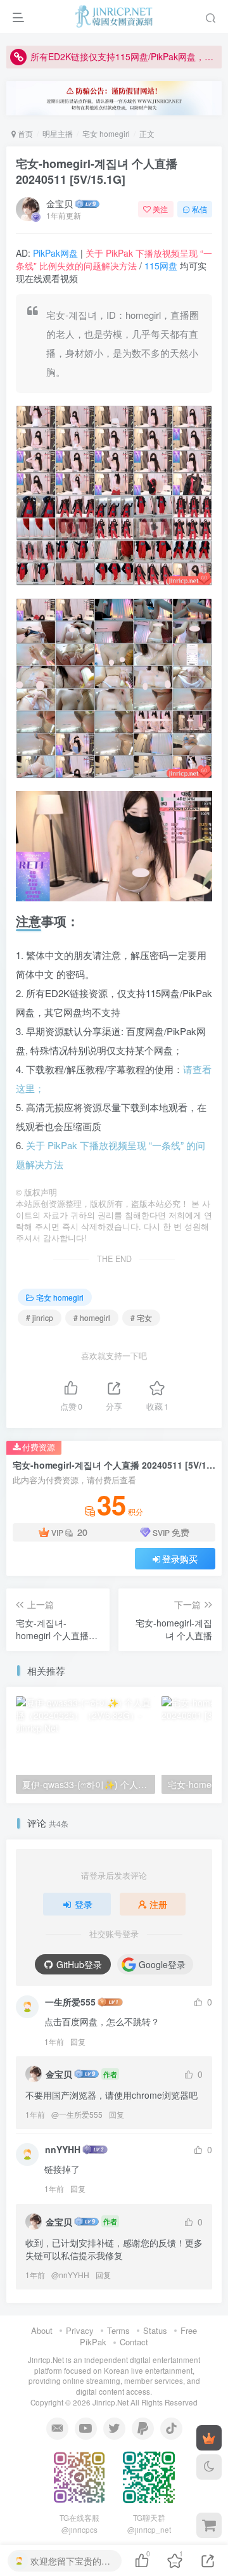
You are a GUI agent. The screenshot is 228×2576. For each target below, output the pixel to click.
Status (155, 2330)
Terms (118, 2330)
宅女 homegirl (106, 133)
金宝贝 (60, 203)
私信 (199, 209)
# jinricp (40, 1317)
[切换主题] (209, 2467)
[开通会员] (209, 2438)
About (42, 2330)
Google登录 (162, 1964)
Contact (134, 2342)
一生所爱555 (70, 2002)
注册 (158, 1904)
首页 (24, 133)
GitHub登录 (79, 1964)
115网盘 (161, 266)
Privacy (80, 2330)
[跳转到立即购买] (209, 2525)
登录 (84, 1904)
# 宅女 (141, 1317)
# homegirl (92, 1317)
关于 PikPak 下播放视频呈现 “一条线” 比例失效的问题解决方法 (114, 259)
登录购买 (180, 1559)
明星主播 (58, 133)
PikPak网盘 (55, 253)
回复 (78, 2041)
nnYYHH (63, 2149)
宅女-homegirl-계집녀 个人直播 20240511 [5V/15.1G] (97, 171)
